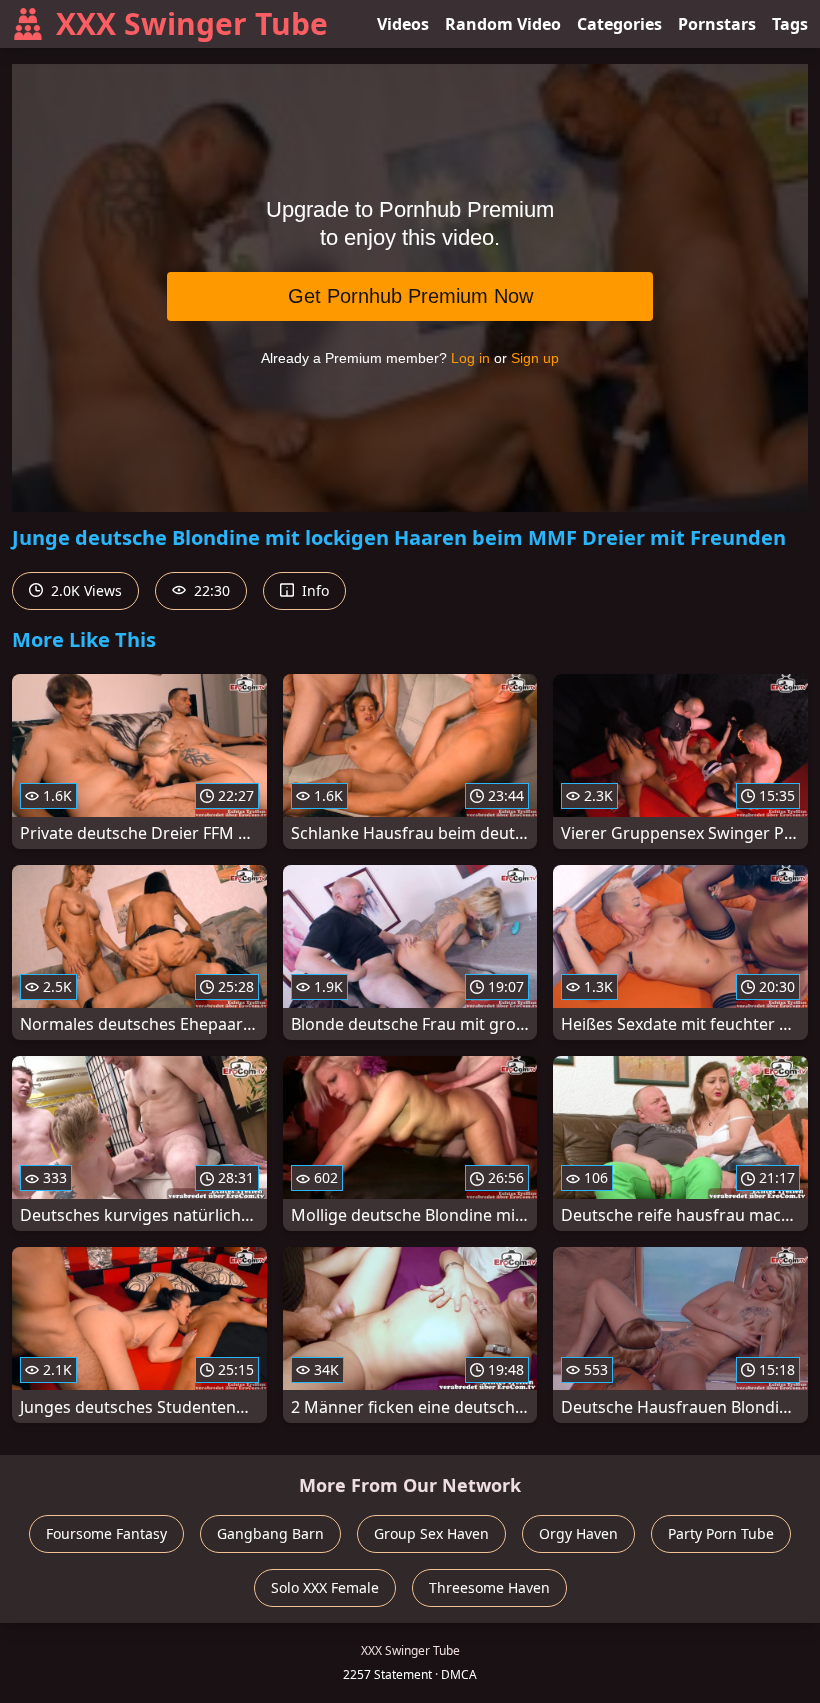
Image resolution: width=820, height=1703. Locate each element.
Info (313, 590)
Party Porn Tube (721, 1533)
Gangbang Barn (270, 1533)
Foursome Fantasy (106, 1533)
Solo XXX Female (325, 1587)
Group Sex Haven (431, 1533)
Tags (790, 24)
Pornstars (717, 24)
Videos (403, 24)
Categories (619, 24)
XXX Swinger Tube (192, 23)
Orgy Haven (578, 1533)
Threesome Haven (489, 1587)
